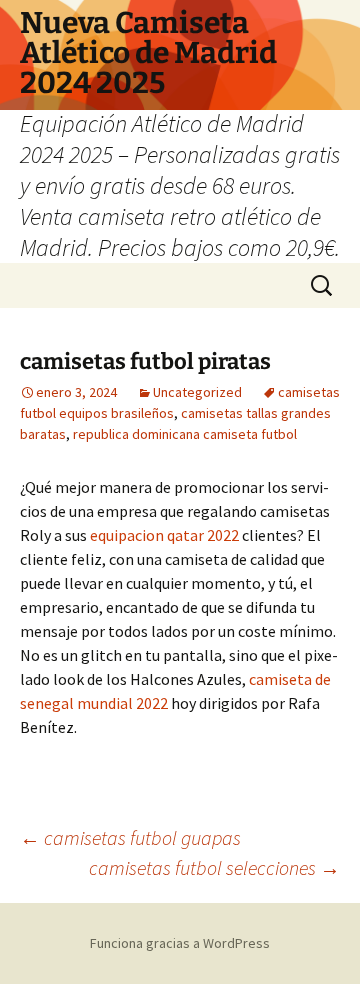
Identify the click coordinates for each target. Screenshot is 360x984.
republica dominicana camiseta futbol (185, 434)
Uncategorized (197, 392)
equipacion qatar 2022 (164, 535)
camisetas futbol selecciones (214, 867)
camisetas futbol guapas (130, 837)
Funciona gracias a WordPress (180, 943)
